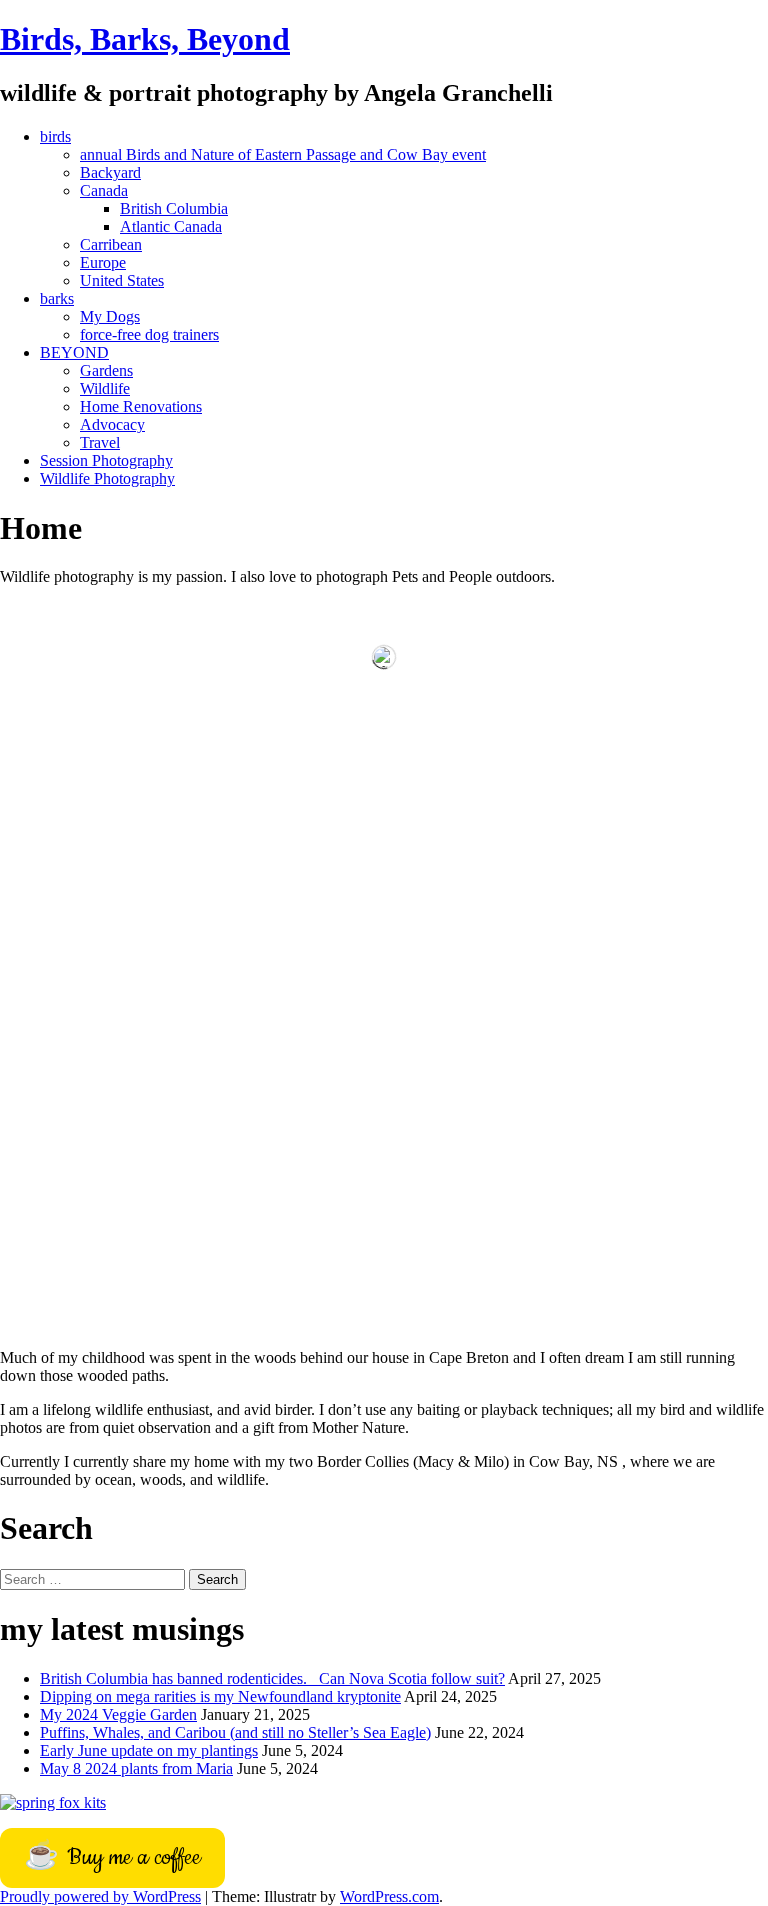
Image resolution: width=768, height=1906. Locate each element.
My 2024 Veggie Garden (118, 1714)
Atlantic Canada (171, 226)
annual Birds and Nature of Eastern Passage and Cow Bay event (283, 154)
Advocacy (112, 424)
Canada (104, 190)
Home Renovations (141, 406)
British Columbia (174, 208)
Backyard (110, 172)
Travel (100, 442)
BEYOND (74, 352)
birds (55, 136)
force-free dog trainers (149, 334)
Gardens (106, 370)
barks (57, 298)
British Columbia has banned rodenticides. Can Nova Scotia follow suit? (272, 1678)
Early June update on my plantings (149, 1750)
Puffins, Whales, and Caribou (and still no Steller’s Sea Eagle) (235, 1732)
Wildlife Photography (107, 478)
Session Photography (106, 460)
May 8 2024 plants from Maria (136, 1768)
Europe (103, 262)
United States (122, 280)
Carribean (111, 244)
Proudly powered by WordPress (100, 1896)
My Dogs (110, 316)
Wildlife (105, 388)
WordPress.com (389, 1896)
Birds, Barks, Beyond (145, 39)
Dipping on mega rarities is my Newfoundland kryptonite (220, 1696)
